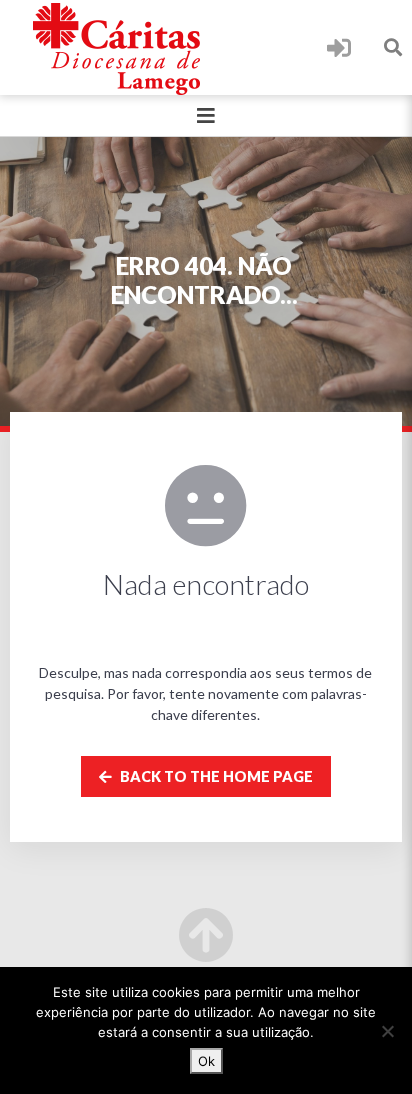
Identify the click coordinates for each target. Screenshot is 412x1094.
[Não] (387, 1031)
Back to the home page (215, 776)
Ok (206, 1061)
